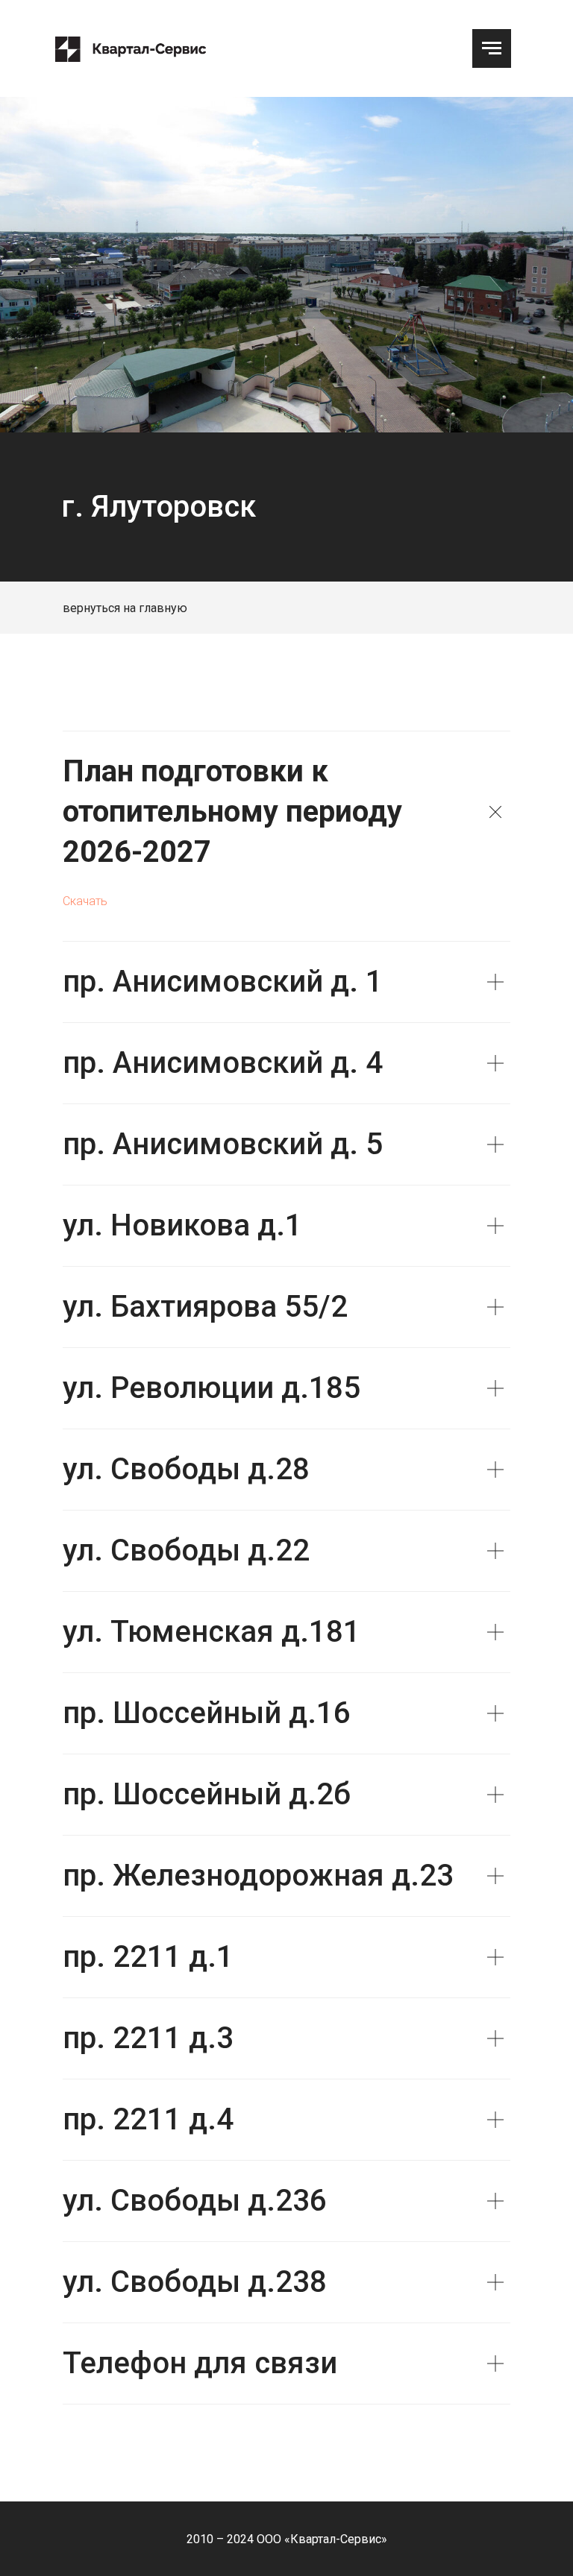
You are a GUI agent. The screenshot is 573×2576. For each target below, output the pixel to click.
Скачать (85, 901)
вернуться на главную (125, 608)
